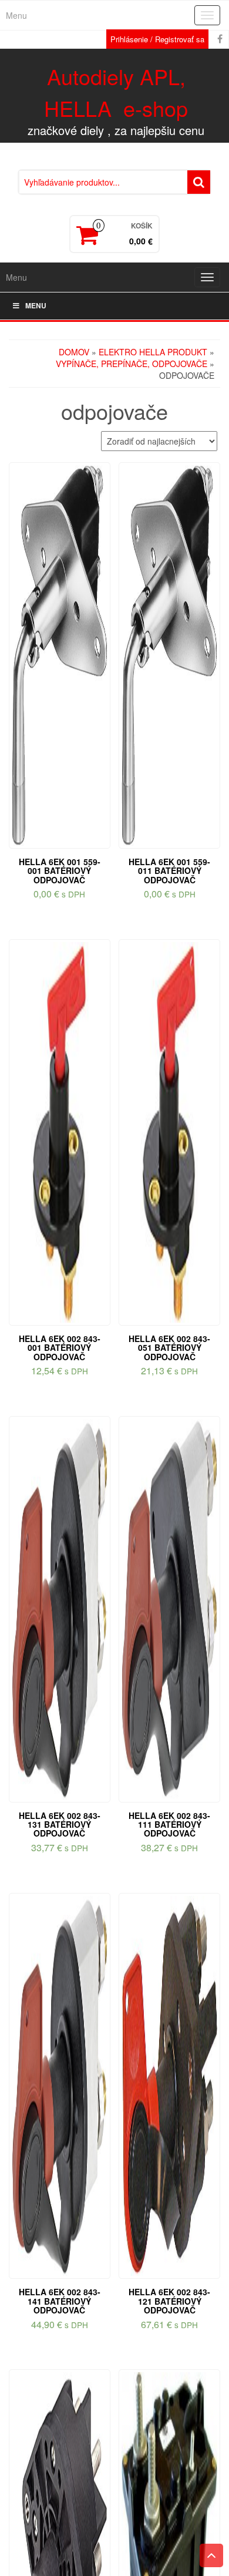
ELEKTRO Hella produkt (153, 352)
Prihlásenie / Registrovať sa (157, 39)
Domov (74, 352)
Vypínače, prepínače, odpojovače (132, 364)
